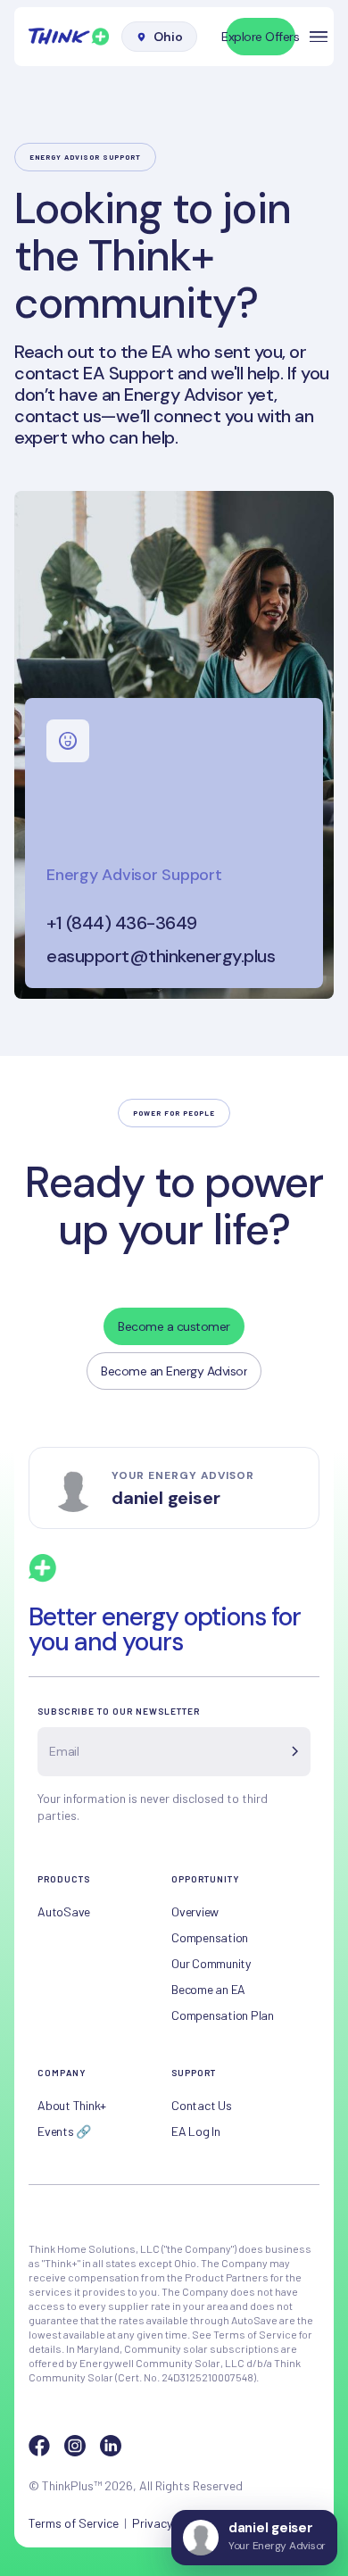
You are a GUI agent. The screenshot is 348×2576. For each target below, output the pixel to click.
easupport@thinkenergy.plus (161, 956)
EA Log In (196, 2131)
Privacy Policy (170, 2523)
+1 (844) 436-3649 (122, 923)
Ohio (168, 37)
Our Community (211, 1963)
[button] (319, 37)
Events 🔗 (64, 2131)
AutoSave (64, 1911)
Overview (195, 1911)
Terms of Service (74, 2523)
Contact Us (202, 2105)
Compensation (210, 1937)
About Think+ (72, 2105)
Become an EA (208, 1989)
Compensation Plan (223, 2015)
